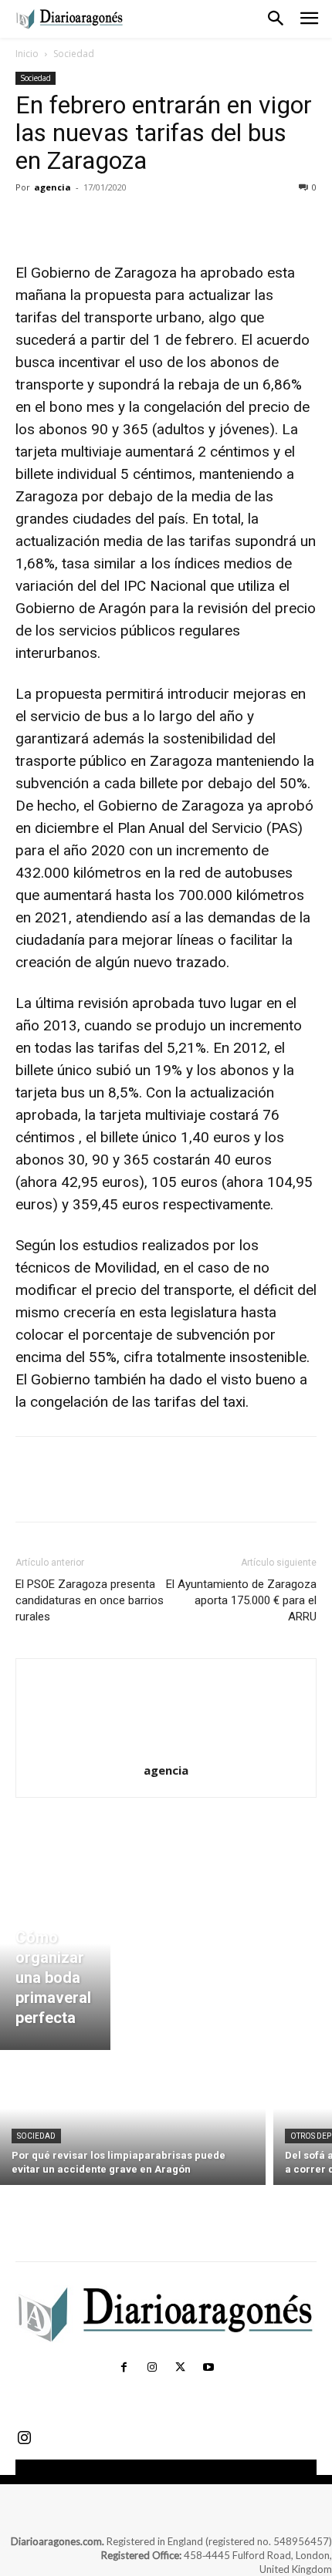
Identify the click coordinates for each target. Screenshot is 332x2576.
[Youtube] (208, 2368)
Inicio (27, 54)
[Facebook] (31, 222)
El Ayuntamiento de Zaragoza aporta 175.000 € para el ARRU (241, 1600)
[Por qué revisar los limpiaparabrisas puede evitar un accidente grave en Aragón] (133, 2121)
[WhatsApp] (137, 222)
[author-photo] (166, 1749)
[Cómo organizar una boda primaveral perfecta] (55, 1961)
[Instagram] (152, 2368)
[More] (174, 222)
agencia (53, 187)
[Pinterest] (102, 222)
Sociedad (74, 54)
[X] (66, 222)
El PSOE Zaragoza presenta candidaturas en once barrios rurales (90, 1600)
